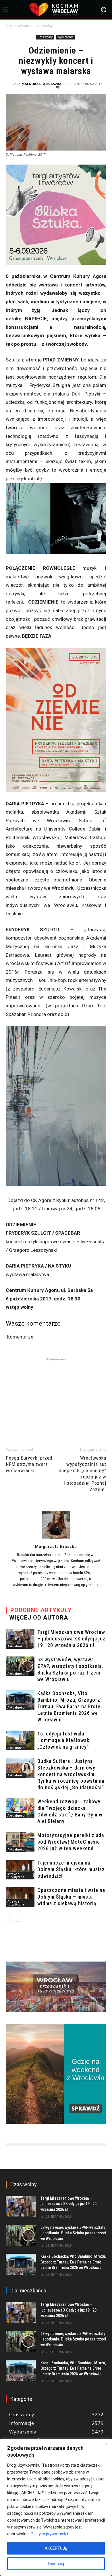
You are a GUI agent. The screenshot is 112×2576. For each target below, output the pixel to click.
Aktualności (16, 1646)
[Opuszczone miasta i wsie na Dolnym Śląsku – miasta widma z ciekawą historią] (20, 1897)
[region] (56, 2507)
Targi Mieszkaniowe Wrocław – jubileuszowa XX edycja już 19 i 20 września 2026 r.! (71, 1639)
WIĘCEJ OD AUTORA (39, 1618)
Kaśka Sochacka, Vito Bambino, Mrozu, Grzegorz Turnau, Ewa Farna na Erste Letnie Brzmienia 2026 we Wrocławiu (69, 1706)
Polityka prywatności (49, 2534)
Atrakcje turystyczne (16, 1875)
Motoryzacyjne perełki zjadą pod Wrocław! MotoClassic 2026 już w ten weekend (71, 1842)
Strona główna (17, 26)
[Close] (106, 2443)
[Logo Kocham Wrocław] (56, 10)
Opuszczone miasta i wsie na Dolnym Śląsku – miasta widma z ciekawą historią (71, 1897)
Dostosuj (56, 2564)
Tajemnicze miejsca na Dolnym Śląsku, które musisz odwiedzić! (71, 1869)
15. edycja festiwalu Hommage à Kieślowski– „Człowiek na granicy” (66, 1740)
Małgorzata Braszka (41, 84)
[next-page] (19, 1918)
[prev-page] (9, 1918)
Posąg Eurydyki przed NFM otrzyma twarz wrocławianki (29, 1464)
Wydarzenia (65, 37)
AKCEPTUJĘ (56, 2548)
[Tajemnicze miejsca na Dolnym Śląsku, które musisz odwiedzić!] (20, 1870)
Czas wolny (44, 26)
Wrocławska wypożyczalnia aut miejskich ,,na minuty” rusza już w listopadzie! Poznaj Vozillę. (83, 1474)
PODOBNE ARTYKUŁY (41, 1610)
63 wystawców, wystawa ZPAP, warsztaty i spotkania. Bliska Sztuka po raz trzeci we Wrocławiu (73, 2233)
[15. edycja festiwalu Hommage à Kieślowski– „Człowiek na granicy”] (20, 1740)
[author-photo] (56, 1538)
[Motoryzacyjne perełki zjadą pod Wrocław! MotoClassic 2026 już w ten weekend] (20, 1842)
